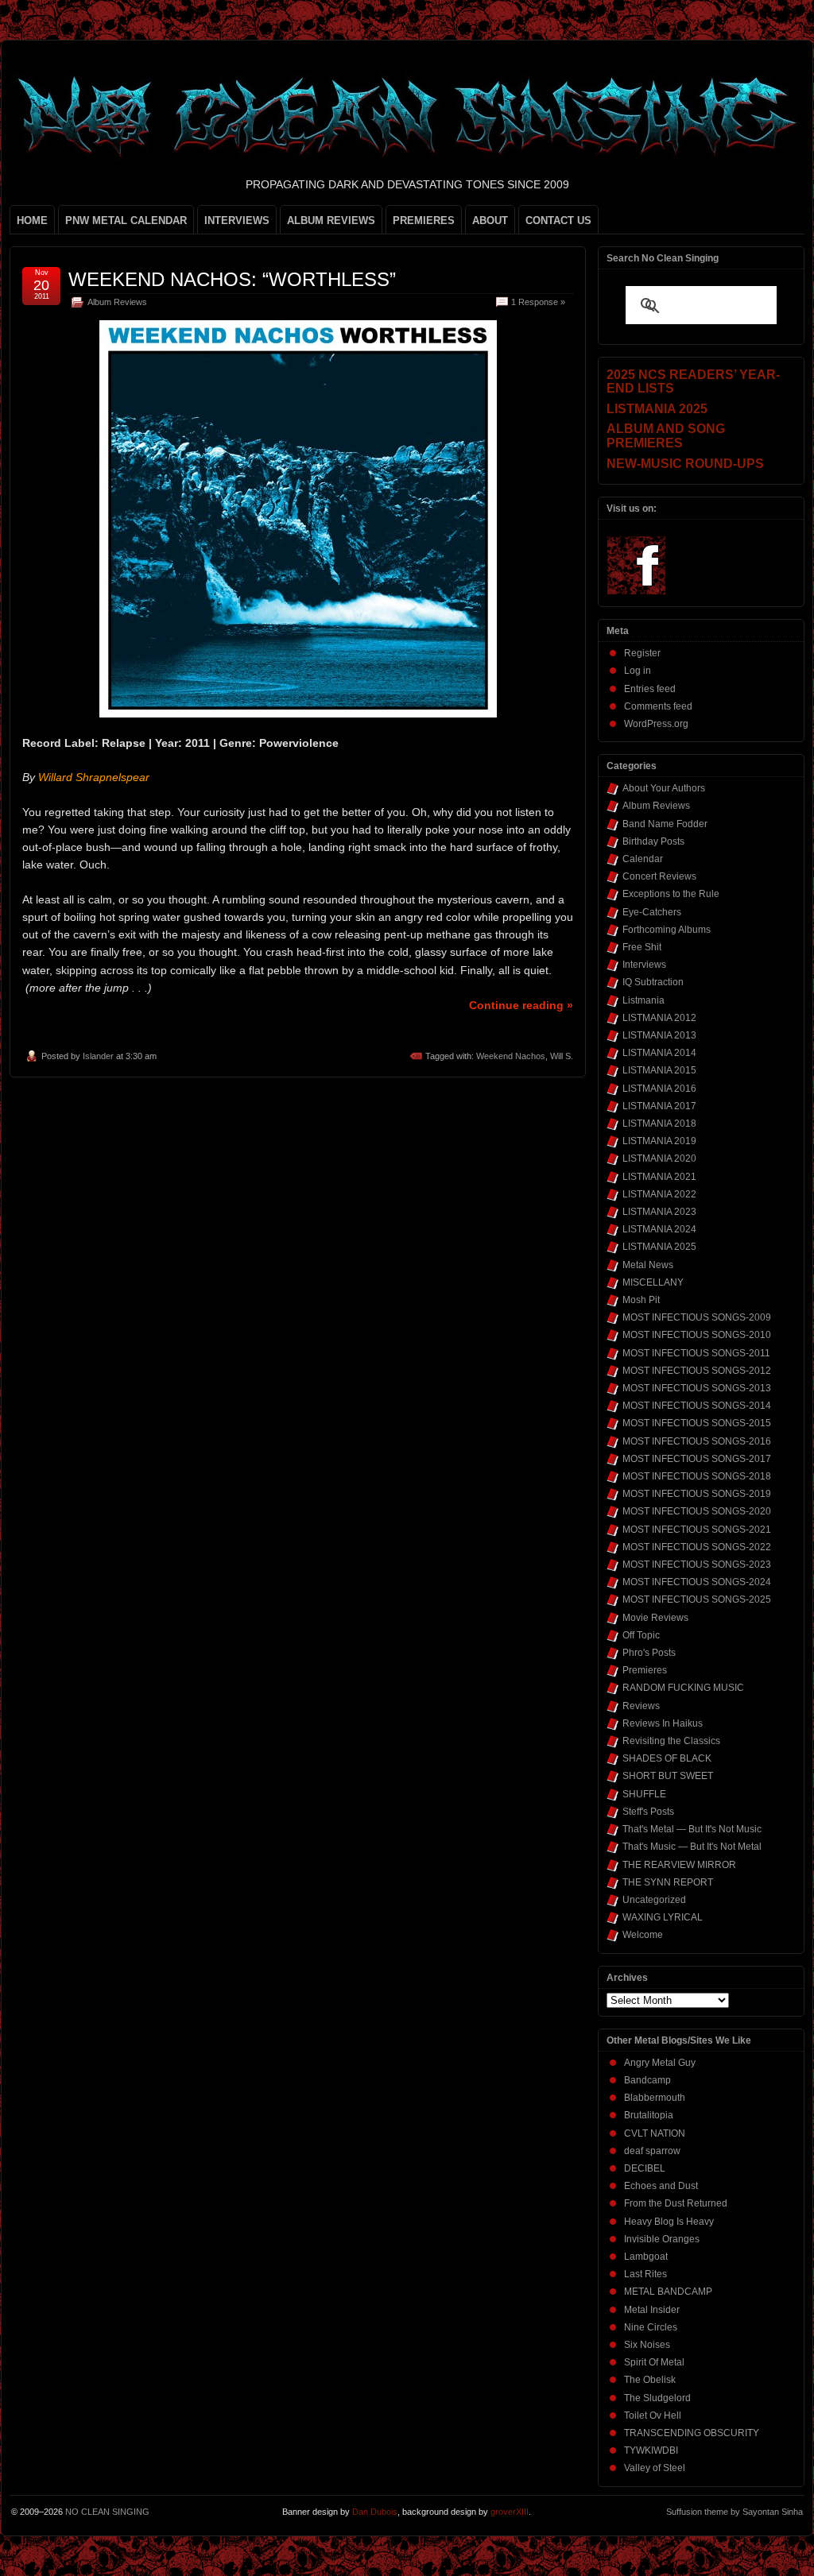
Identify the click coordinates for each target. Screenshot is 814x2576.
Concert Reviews (659, 876)
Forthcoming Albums (667, 930)
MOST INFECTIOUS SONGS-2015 (697, 1423)
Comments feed (658, 706)
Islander (98, 1056)
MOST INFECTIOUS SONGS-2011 (696, 1353)
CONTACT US (558, 220)
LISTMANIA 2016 (659, 1089)
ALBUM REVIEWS (331, 220)
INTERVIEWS (237, 220)
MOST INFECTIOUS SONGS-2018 (697, 1476)
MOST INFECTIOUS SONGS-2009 (697, 1317)
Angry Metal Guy (660, 2063)
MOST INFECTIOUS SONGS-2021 (697, 1530)
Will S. (562, 1056)
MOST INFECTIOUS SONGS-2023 (697, 1565)
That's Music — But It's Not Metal (692, 1847)
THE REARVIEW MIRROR (679, 1865)
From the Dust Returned (676, 2203)
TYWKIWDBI (651, 2450)
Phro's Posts (649, 1653)
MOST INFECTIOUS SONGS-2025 (697, 1599)
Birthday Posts (653, 841)
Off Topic (641, 1635)
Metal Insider (652, 2310)
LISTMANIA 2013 (659, 1035)
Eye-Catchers (652, 912)
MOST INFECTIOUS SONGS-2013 (697, 1388)
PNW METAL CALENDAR (126, 220)
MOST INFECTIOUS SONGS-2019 (697, 1494)
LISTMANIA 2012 (659, 1018)
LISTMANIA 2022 (659, 1194)
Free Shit (642, 947)
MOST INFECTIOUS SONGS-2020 (697, 1511)
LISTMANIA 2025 (659, 1247)
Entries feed (650, 689)
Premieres (645, 1670)
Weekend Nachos (511, 1056)
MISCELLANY (653, 1282)
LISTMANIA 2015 (659, 1070)
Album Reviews (117, 302)
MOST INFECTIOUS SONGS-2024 (697, 1582)
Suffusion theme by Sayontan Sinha (735, 2512)
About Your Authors (664, 788)
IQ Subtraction (653, 982)
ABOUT (490, 220)
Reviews (641, 1706)
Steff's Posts (648, 1812)
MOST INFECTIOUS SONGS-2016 (697, 1441)
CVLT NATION (655, 2133)
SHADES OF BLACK (667, 1758)
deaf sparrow (652, 2151)
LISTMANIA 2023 (659, 1212)
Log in (638, 671)
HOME (32, 220)
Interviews (644, 965)
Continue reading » (521, 1005)
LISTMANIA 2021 (659, 1177)
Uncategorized (654, 1900)
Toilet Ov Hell (653, 2415)
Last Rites (645, 2274)
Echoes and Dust (661, 2186)
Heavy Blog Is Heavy (669, 2222)
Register (642, 653)
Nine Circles (651, 2327)
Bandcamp (647, 2080)
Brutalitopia (649, 2115)
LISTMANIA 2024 (659, 1229)
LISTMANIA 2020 (659, 1158)
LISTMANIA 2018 (659, 1124)
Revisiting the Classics (671, 1741)
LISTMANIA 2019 (659, 1141)
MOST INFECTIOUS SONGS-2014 (697, 1406)
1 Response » (538, 302)
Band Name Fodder (665, 824)
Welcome (643, 1935)
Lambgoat (646, 2257)
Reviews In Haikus (663, 1723)
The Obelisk (650, 2380)
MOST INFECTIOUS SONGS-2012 (697, 1371)
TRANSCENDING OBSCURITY (692, 2433)
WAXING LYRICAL (663, 1917)
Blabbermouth (655, 2098)
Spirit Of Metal (654, 2362)
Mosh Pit (641, 1300)
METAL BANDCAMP (668, 2292)
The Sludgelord (657, 2398)
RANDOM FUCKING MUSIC (683, 1688)
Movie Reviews (655, 1618)
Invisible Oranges (662, 2239)
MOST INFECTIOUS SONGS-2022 (697, 1547)
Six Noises (647, 2345)
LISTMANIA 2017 (659, 1106)
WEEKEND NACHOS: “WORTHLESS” (232, 279)
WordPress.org (656, 724)
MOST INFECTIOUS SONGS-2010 (697, 1335)
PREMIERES (424, 220)
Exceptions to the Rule (671, 894)
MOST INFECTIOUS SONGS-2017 (697, 1459)
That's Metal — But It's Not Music (692, 1829)
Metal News (648, 1265)
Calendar (643, 859)
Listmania (643, 1000)
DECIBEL (645, 2168)
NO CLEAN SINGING (107, 2512)
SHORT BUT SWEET (668, 1776)
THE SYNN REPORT (668, 1882)
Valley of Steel (655, 2468)
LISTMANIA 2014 (659, 1053)
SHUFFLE (644, 1794)
